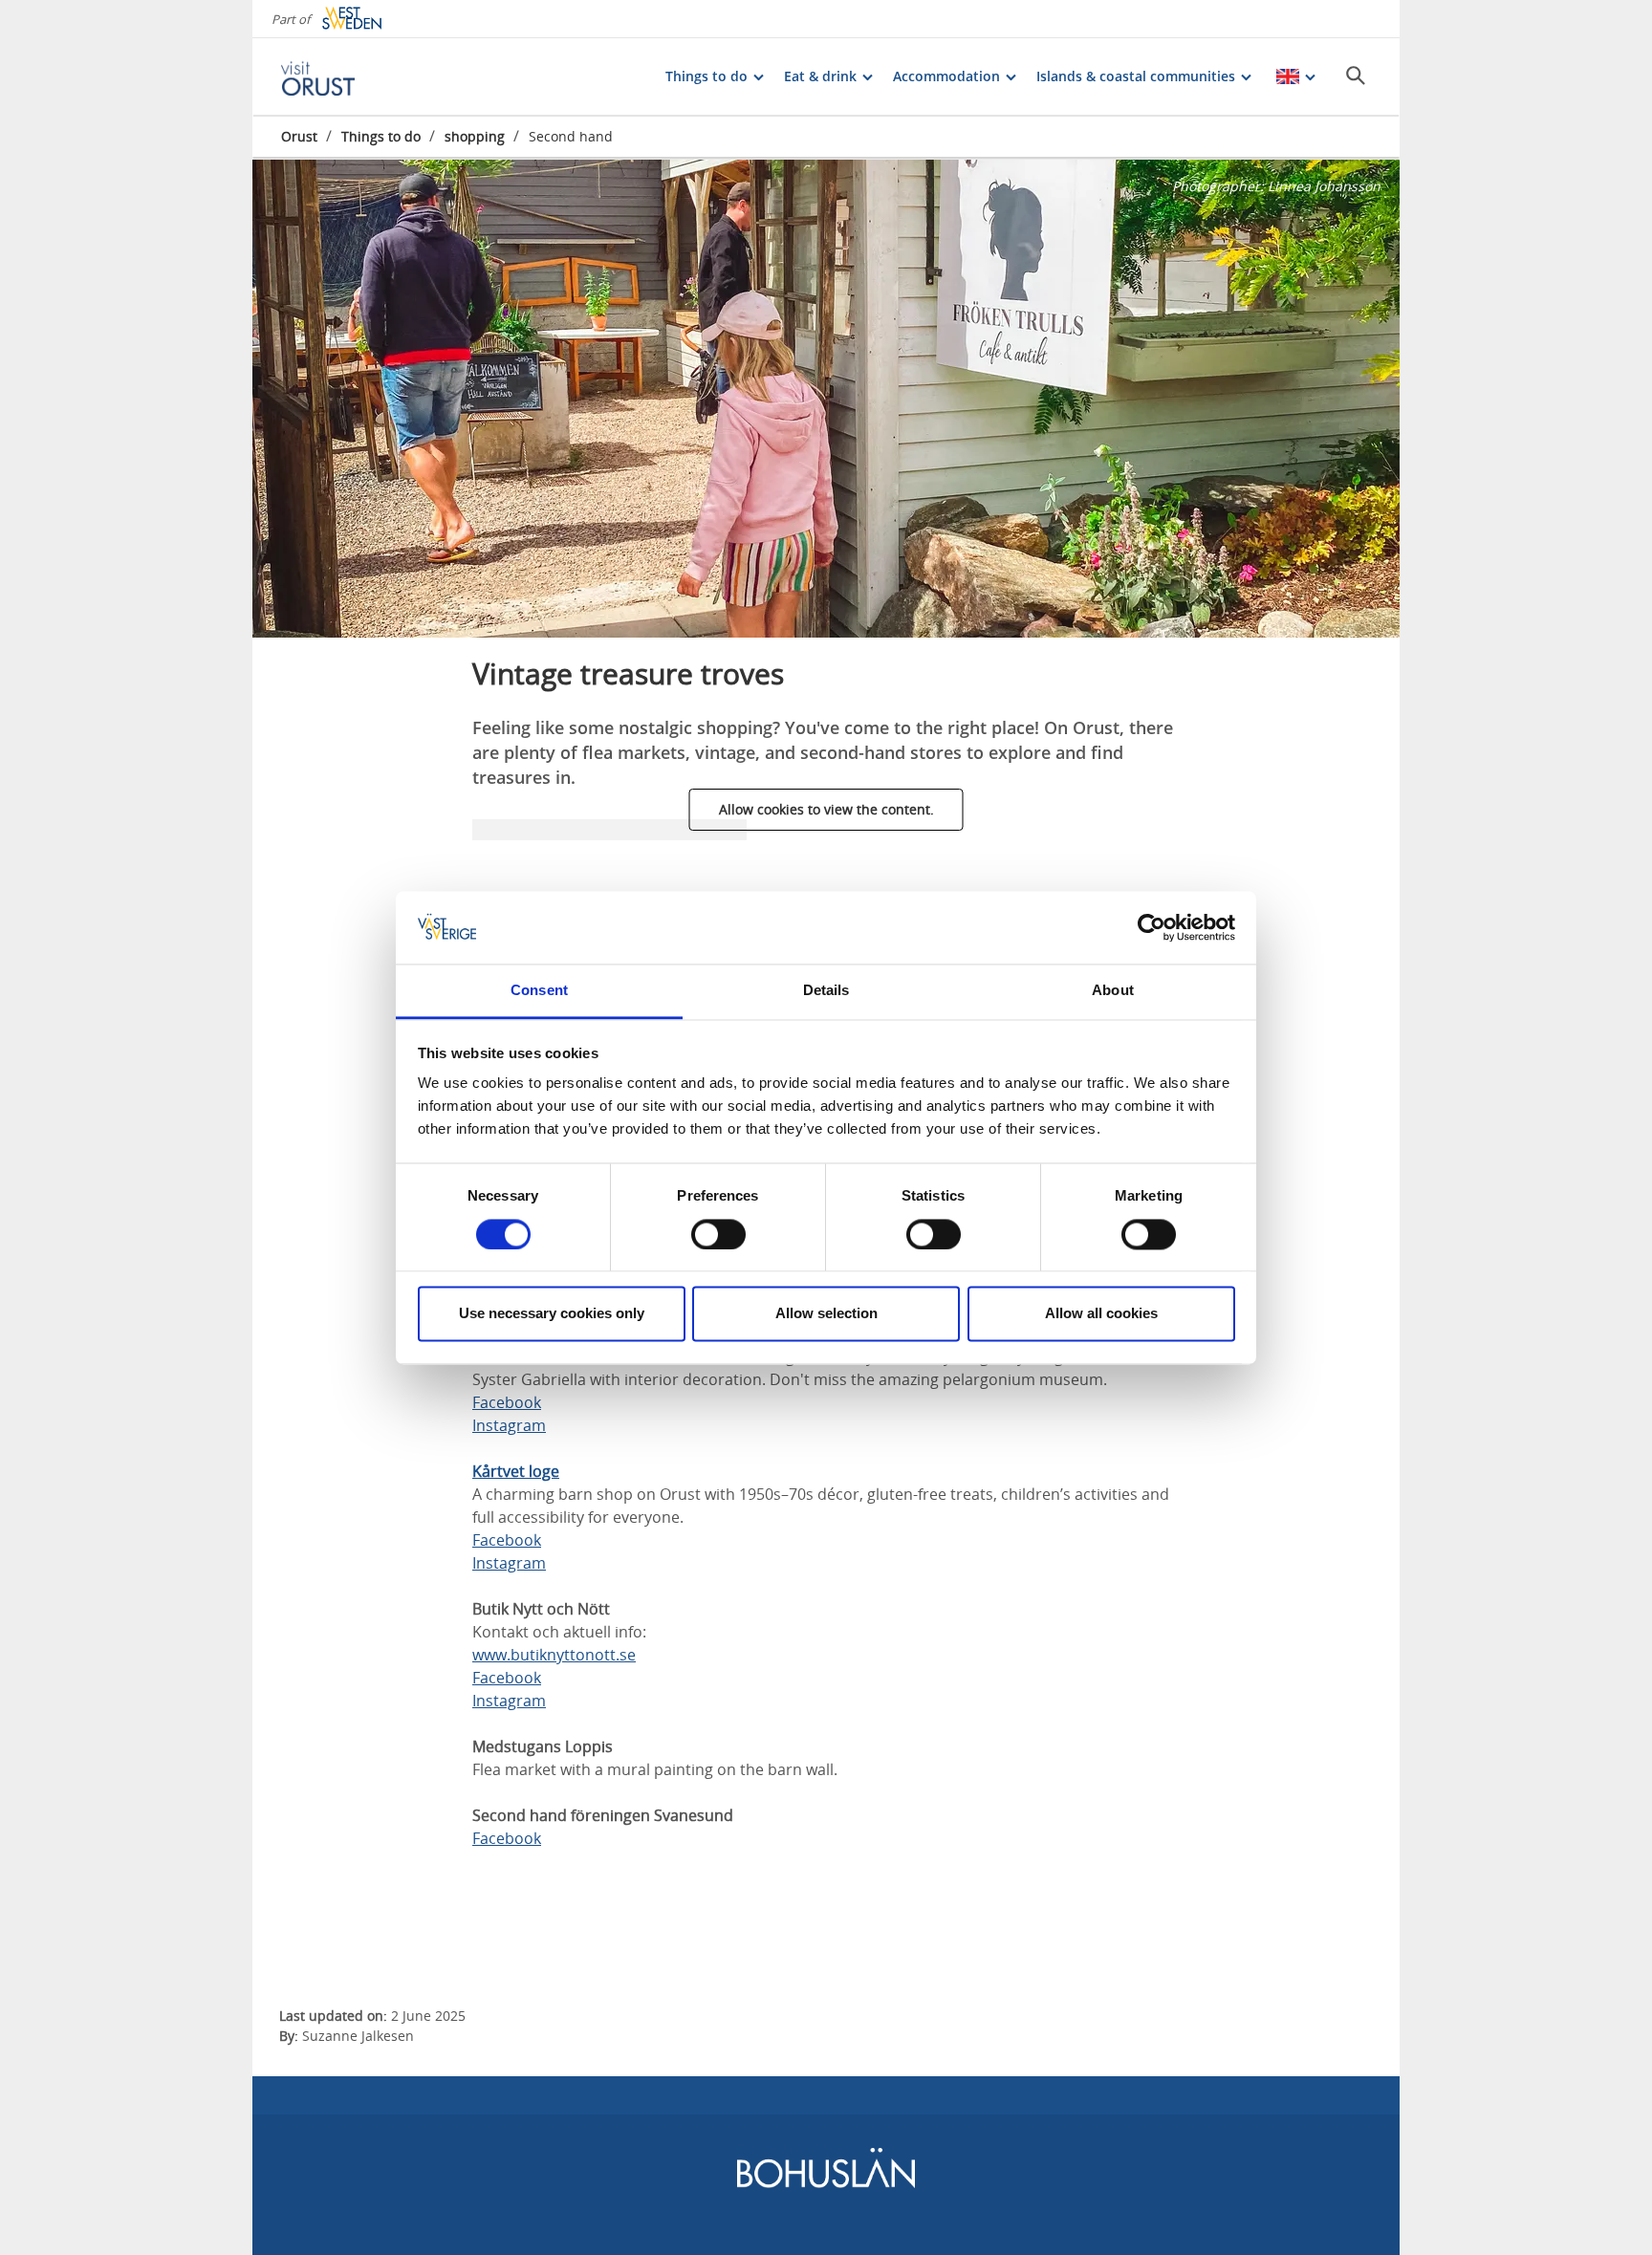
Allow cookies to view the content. (826, 809)
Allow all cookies (1101, 1314)
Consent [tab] (539, 991)
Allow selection (826, 1314)
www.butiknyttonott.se (554, 1655)
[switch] (718, 1234)
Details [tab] (826, 991)
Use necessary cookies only (552, 1314)
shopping (475, 136)
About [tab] (1113, 991)
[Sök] (1356, 76)
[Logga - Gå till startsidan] (348, 76)
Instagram (509, 1425)
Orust (299, 136)
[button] (826, 399)
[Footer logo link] (826, 2184)
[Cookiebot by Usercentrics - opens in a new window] (1152, 927)
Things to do (381, 136)
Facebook (507, 1402)
